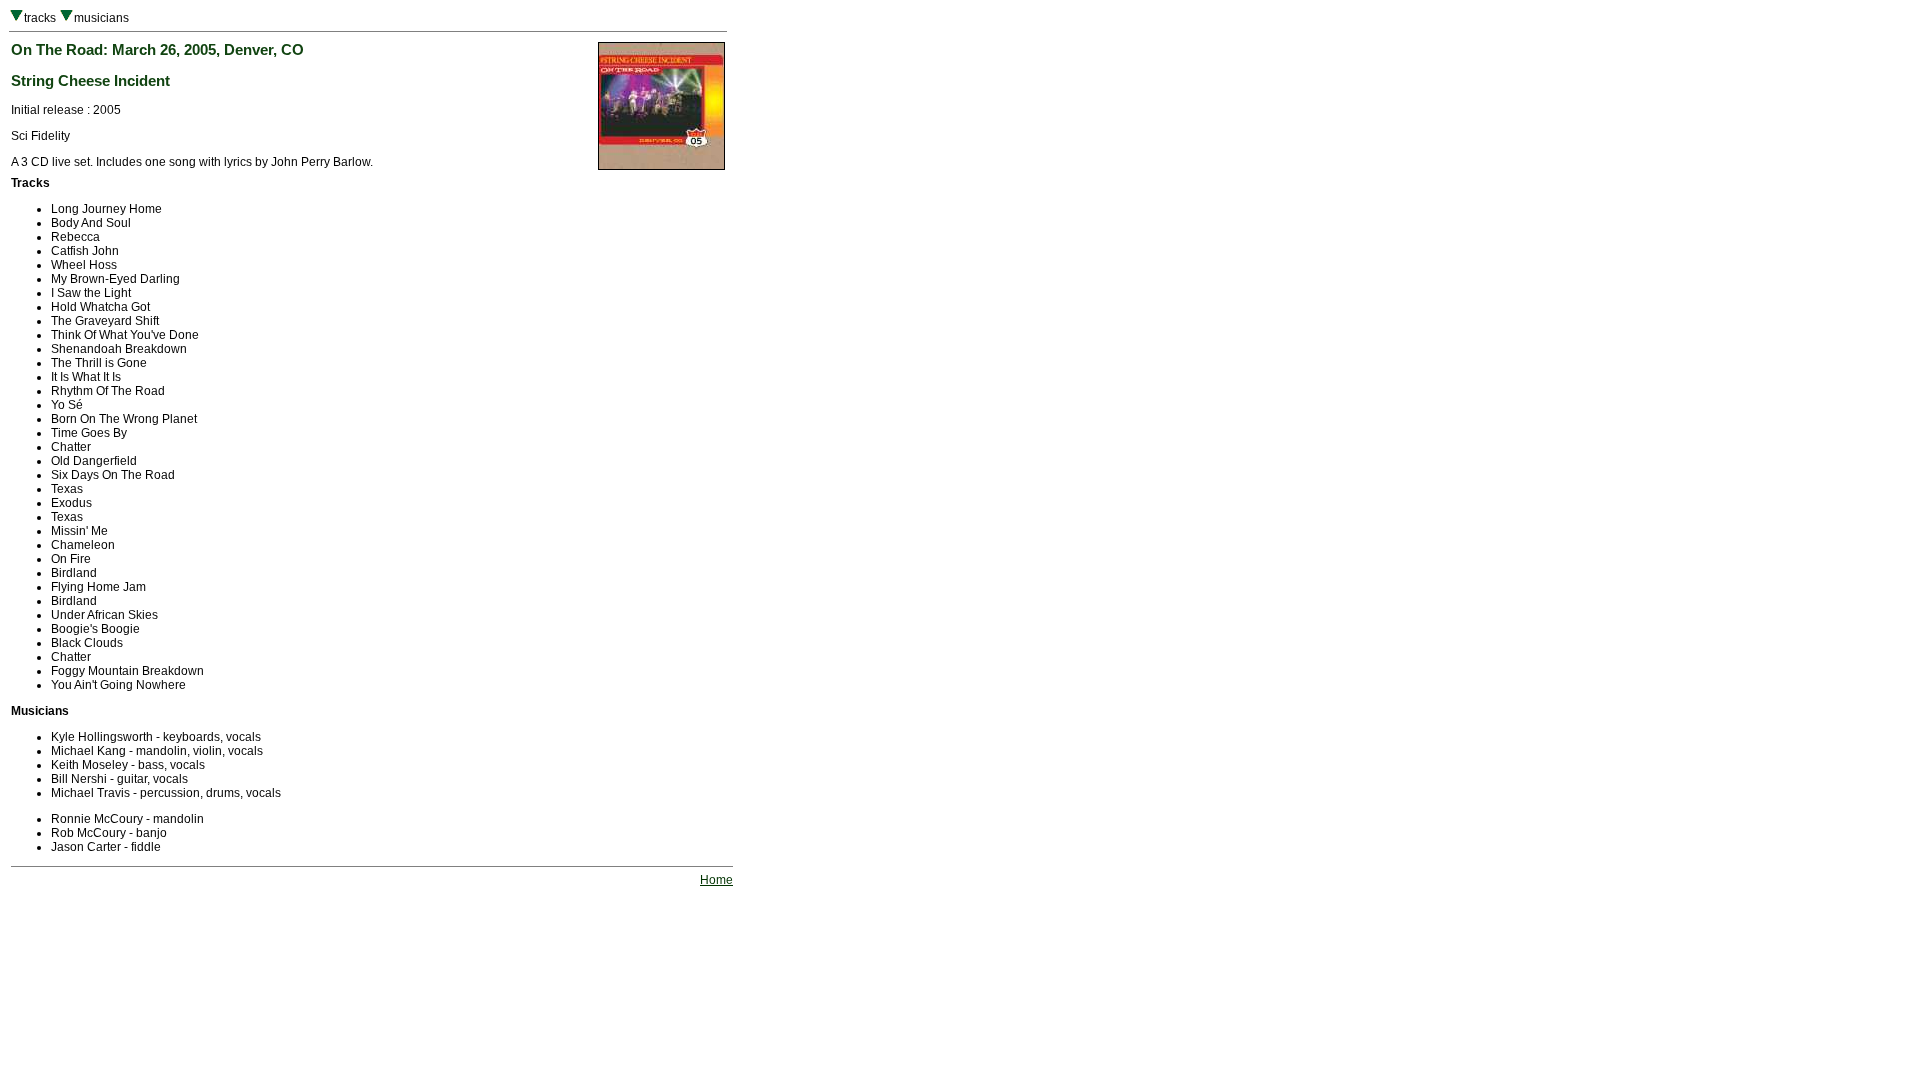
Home (716, 880)
